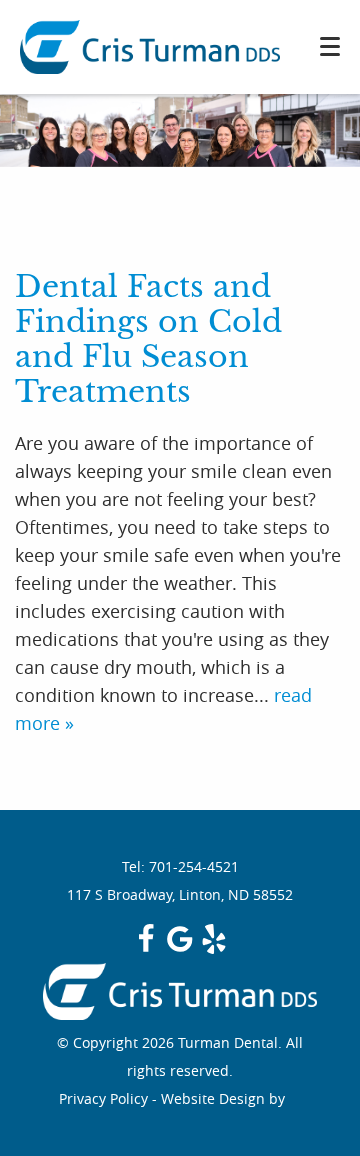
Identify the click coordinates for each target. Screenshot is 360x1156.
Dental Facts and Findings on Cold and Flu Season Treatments (148, 339)
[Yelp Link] (214, 948)
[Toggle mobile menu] (330, 46)
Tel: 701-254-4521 (180, 866)
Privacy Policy (103, 1098)
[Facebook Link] (146, 948)
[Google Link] (180, 948)
